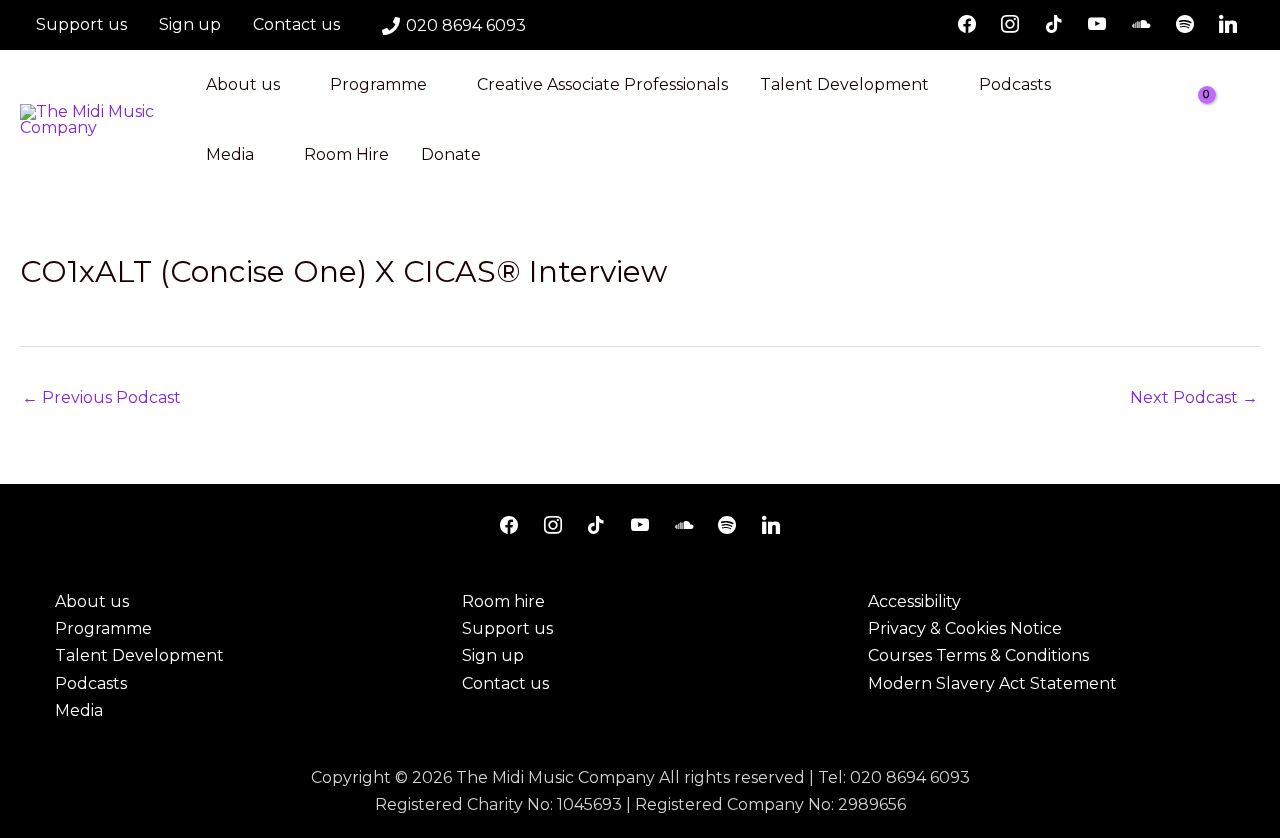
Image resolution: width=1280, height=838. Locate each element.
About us (243, 84)
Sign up (190, 24)
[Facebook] (967, 25)
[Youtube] (1098, 25)
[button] (1253, 120)
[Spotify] (1185, 25)
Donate (451, 154)
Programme (378, 84)
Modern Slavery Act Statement (992, 683)
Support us (81, 24)
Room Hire (346, 154)
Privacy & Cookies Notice (965, 628)
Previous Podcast (101, 397)
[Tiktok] (1054, 25)
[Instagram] (1010, 25)
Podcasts (1015, 84)
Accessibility (914, 601)
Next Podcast (1194, 397)
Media (230, 154)
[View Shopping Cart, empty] (1210, 120)
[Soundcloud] (1141, 25)
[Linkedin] (1228, 25)
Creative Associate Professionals (602, 84)
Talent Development (844, 84)
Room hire (503, 601)
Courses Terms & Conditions (978, 655)
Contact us (296, 24)
